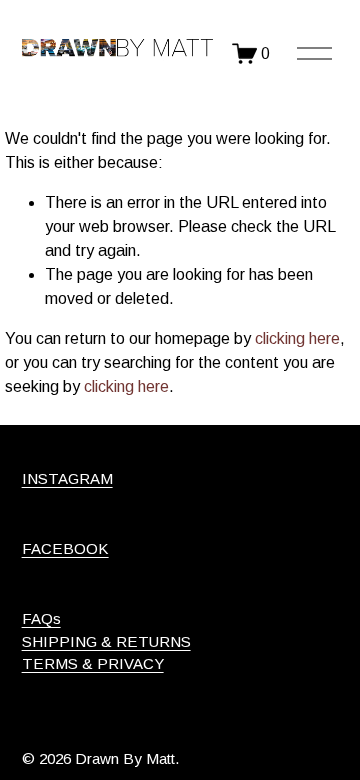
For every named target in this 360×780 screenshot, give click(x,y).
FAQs (41, 618)
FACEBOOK (65, 548)
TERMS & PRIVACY (93, 663)
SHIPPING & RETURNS (106, 641)
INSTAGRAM (67, 478)
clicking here (297, 338)
